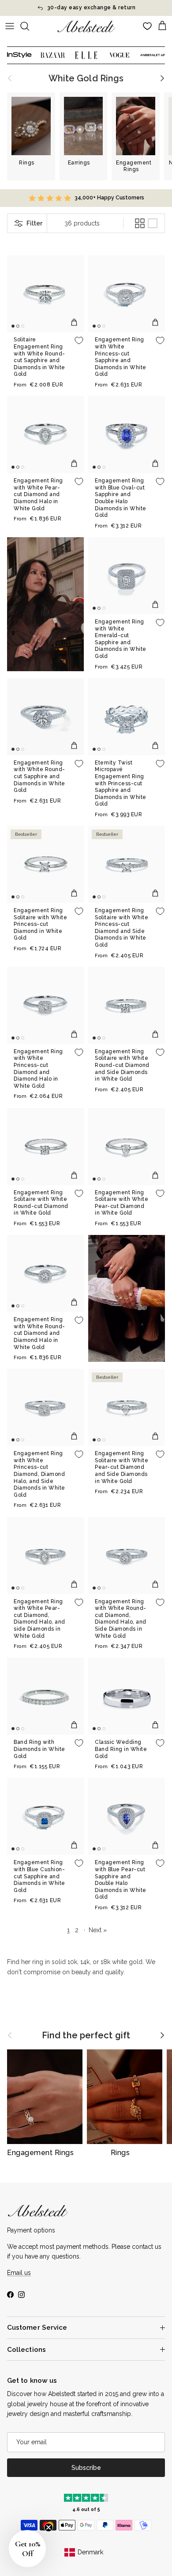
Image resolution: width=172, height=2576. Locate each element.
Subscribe (86, 2468)
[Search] (29, 26)
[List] (153, 223)
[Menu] (10, 26)
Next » (98, 1930)
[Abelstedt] (86, 26)
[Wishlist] (147, 26)
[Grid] (140, 223)
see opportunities (127, 8)
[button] (27, 2549)
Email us (19, 2273)
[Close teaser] (49, 2527)
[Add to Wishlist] (79, 340)
